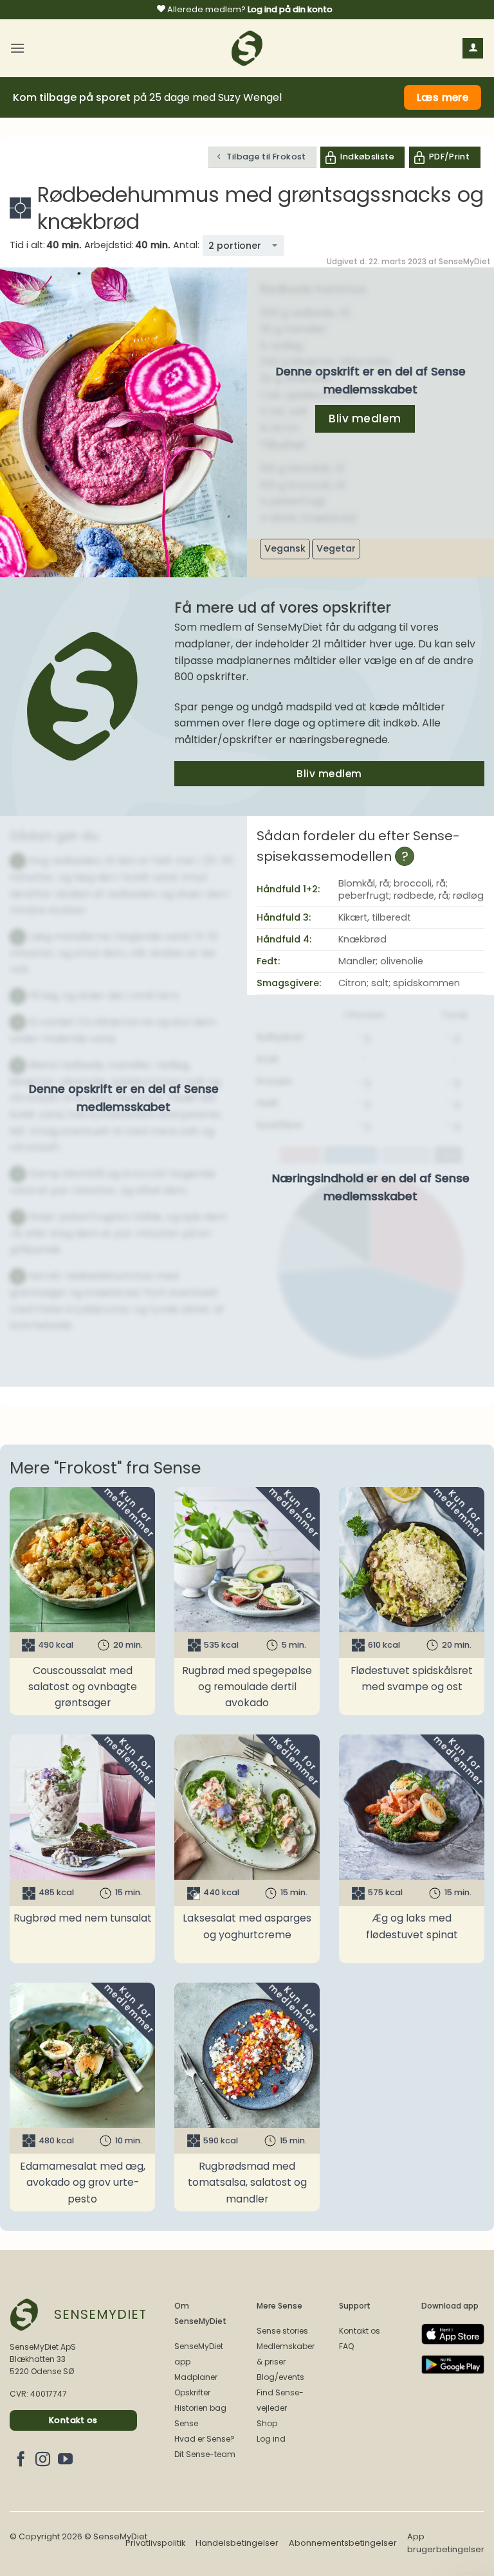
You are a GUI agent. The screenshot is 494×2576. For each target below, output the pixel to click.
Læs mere (443, 97)
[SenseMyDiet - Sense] (247, 48)
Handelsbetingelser (237, 2543)
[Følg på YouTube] (65, 2460)
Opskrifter (192, 2392)
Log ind (271, 2439)
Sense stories (282, 2331)
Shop (267, 2423)
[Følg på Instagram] (43, 2460)
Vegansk (285, 548)
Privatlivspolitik (155, 2543)
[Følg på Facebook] (21, 2460)
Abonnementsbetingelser (343, 2543)
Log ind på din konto (290, 9)
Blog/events (280, 2377)
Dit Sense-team (205, 2454)
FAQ (346, 2346)
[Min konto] (473, 49)
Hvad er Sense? (205, 2439)
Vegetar (336, 548)
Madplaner (196, 2377)
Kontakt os (360, 2331)
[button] (17, 48)
